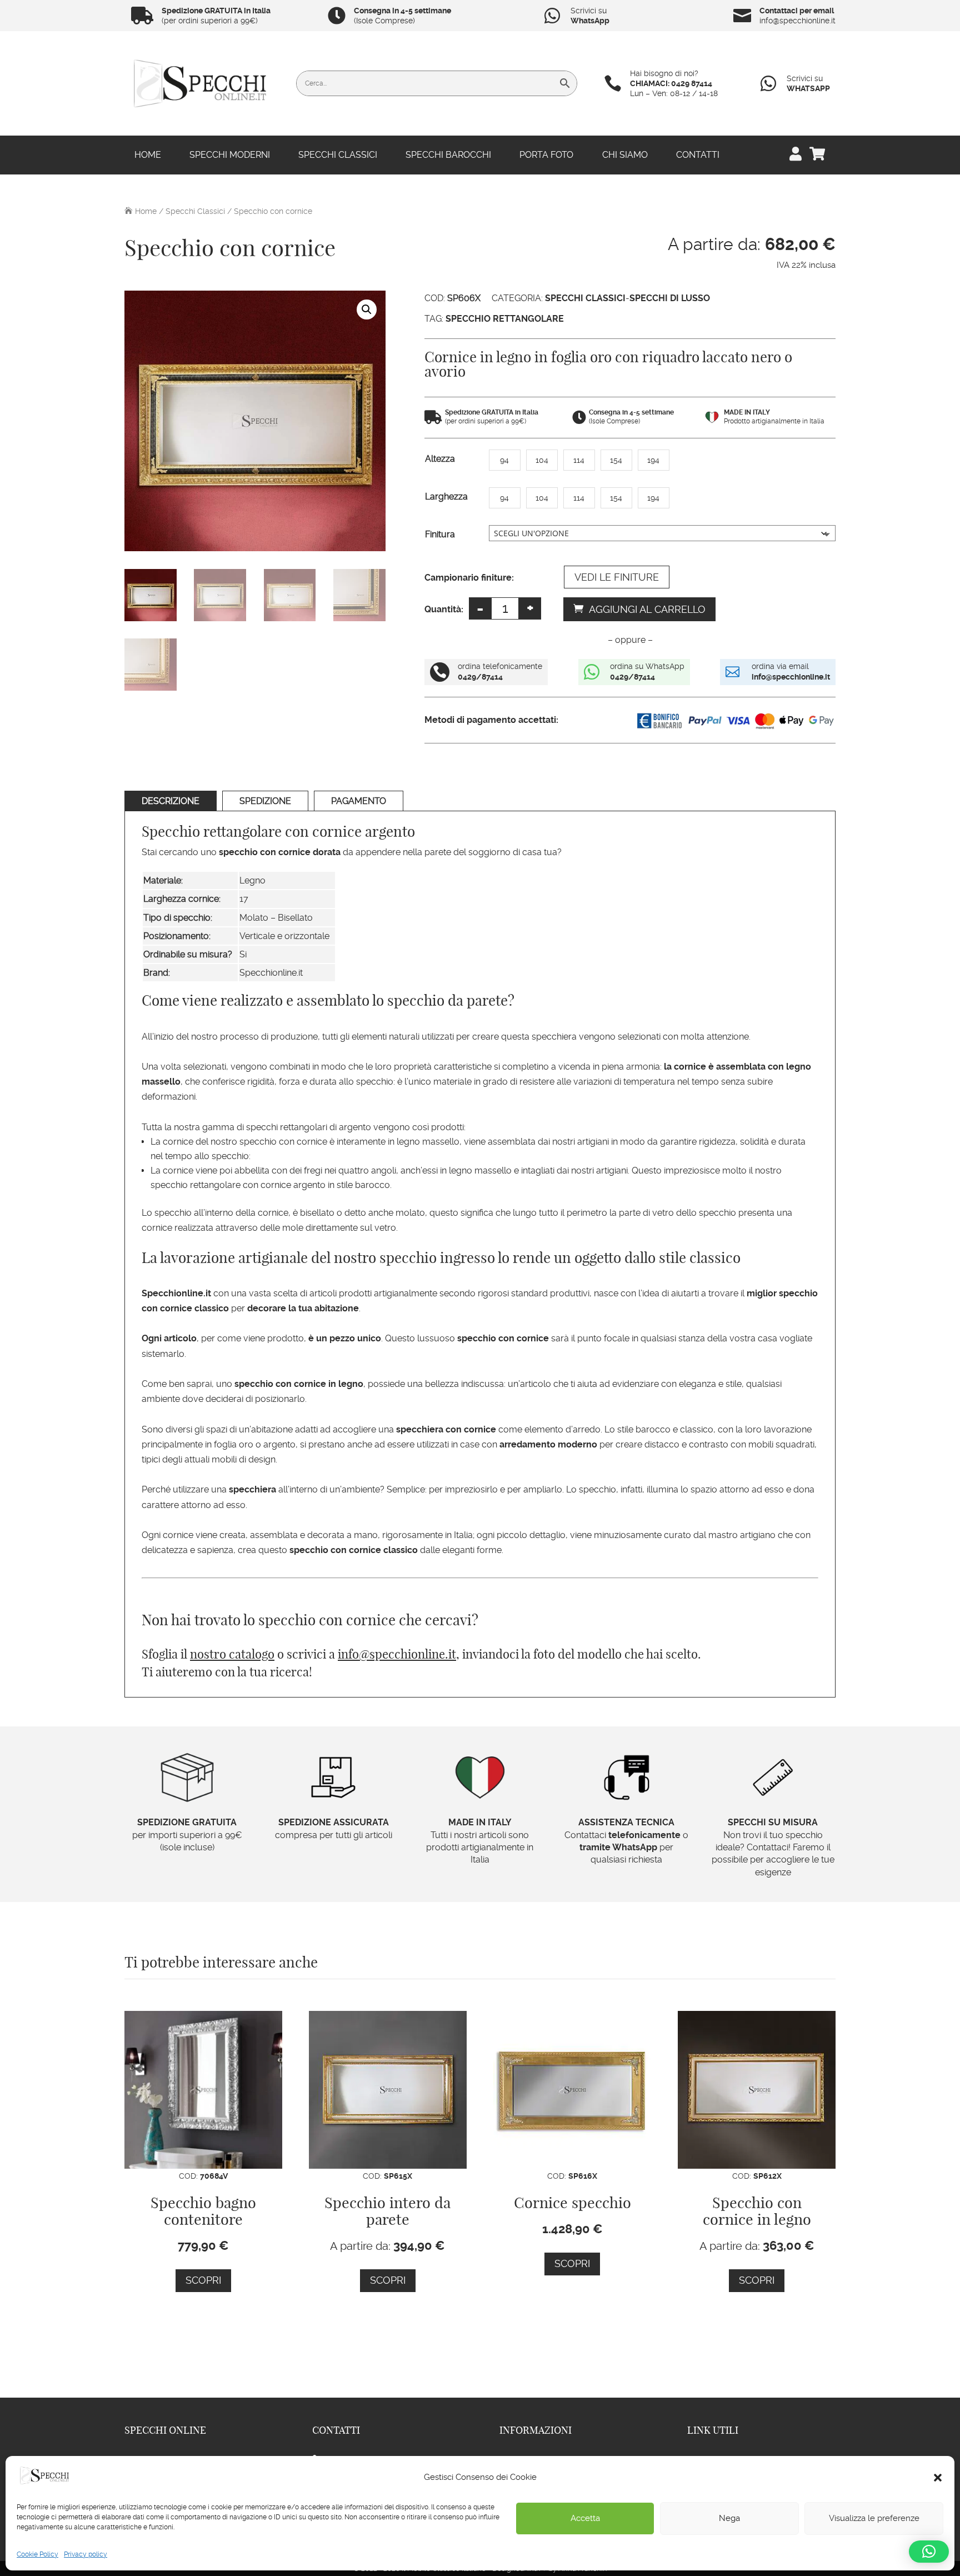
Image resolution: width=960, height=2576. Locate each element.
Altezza (440, 459)
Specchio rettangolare (505, 319)
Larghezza (446, 496)
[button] (938, 2478)
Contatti (698, 156)
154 (616, 460)
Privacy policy (86, 2554)
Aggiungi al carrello (647, 609)
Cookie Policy (37, 2554)
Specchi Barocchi (448, 156)
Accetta (585, 2518)
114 (579, 460)
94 (504, 460)
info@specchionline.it (397, 1654)
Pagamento (359, 801)
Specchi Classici (338, 156)
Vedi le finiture (617, 577)
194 (653, 460)
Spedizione (265, 801)
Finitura (440, 534)
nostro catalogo (232, 1654)
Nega (729, 2518)
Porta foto (546, 156)
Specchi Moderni (230, 156)
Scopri (203, 2280)
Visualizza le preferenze (874, 2518)
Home (148, 156)
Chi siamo (625, 156)
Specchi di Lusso (670, 298)
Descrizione (171, 801)
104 (542, 460)
